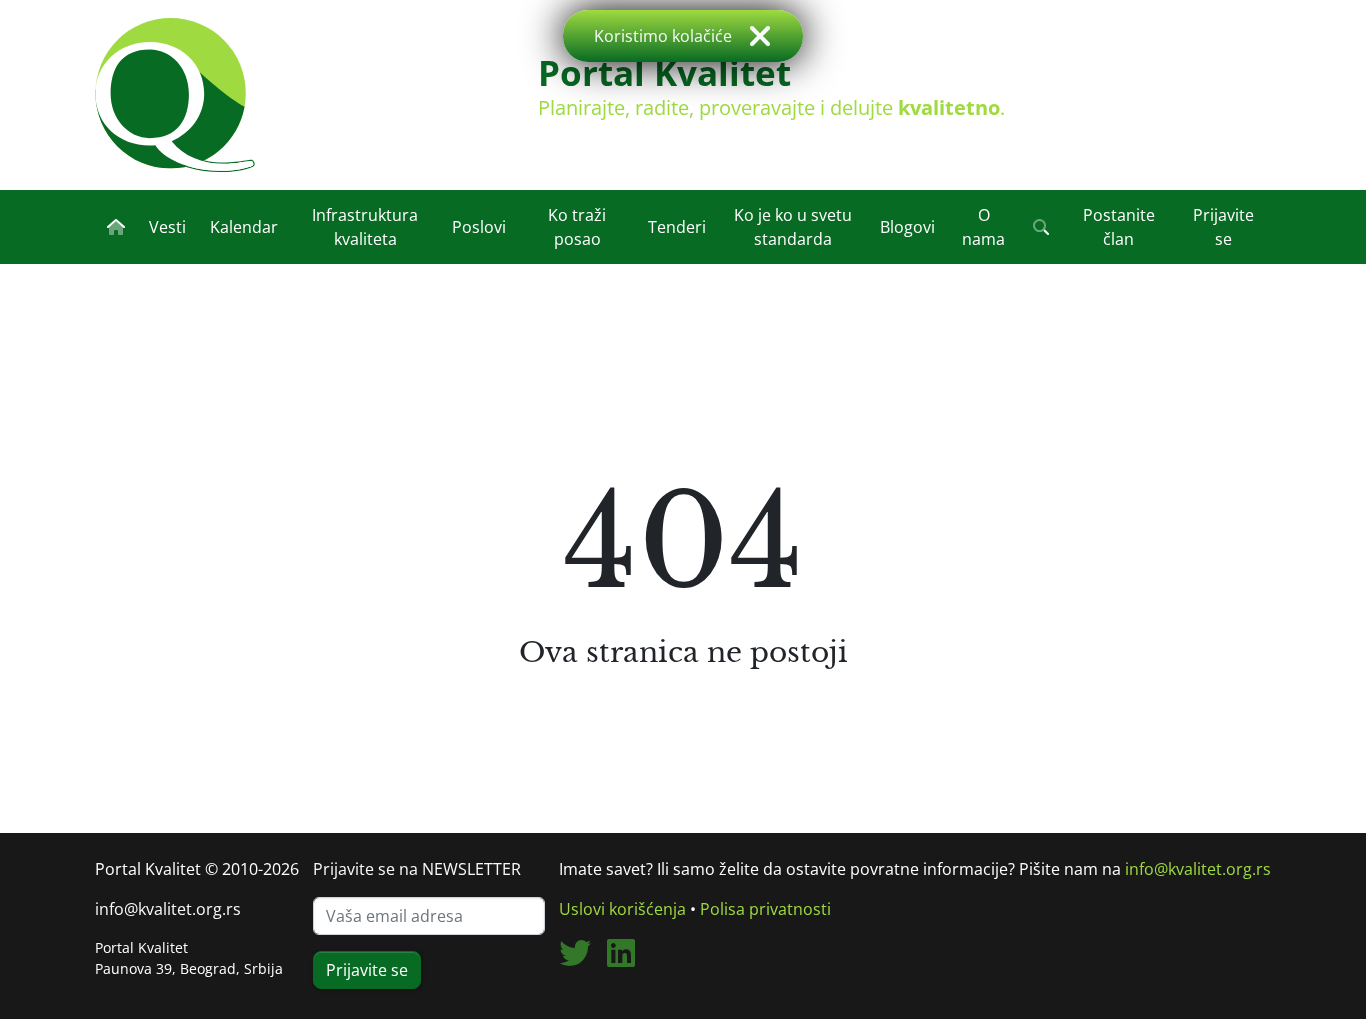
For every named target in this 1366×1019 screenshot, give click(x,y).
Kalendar (244, 227)
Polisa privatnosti (765, 909)
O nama (983, 227)
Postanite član (1119, 227)
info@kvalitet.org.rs (168, 909)
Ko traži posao (577, 227)
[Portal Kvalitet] (175, 95)
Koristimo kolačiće (663, 36)
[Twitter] (583, 959)
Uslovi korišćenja (622, 909)
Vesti (167, 227)
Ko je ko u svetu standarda (793, 227)
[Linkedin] (629, 959)
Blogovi (907, 227)
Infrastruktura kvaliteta (365, 227)
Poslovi (479, 227)
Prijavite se (1223, 227)
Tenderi (677, 227)
